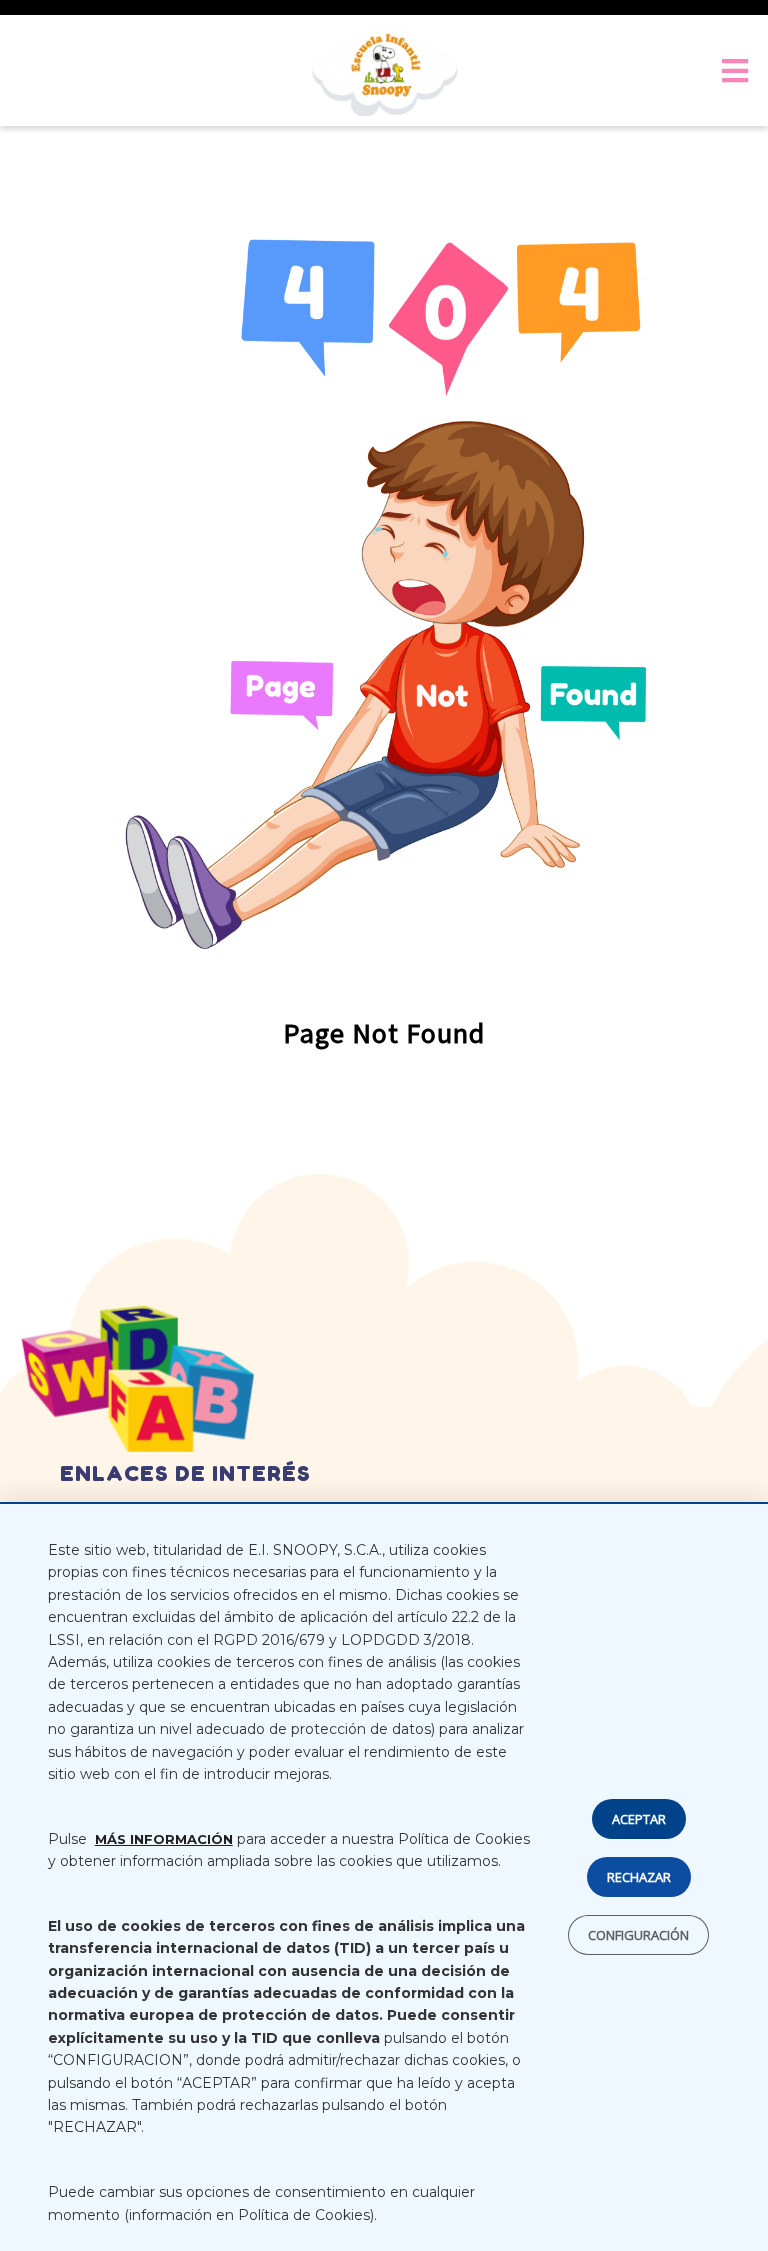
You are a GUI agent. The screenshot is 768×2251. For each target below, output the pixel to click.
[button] (730, 71)
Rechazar (639, 1878)
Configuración (638, 1936)
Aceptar (639, 1820)
